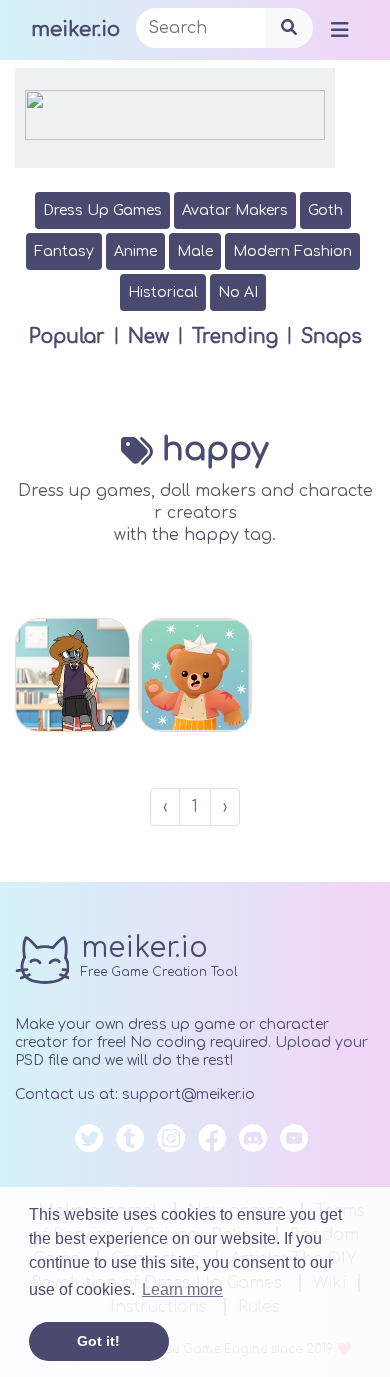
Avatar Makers (235, 210)
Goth (325, 210)
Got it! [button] (98, 1341)
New (148, 336)
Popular (67, 336)
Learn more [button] (182, 1289)
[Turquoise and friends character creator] (72, 675)
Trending (235, 336)
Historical (163, 292)
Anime (135, 251)
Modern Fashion (292, 251)
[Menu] (340, 29)
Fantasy (64, 251)
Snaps (331, 336)
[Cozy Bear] (195, 675)
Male (195, 251)
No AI (238, 292)
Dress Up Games (102, 210)
